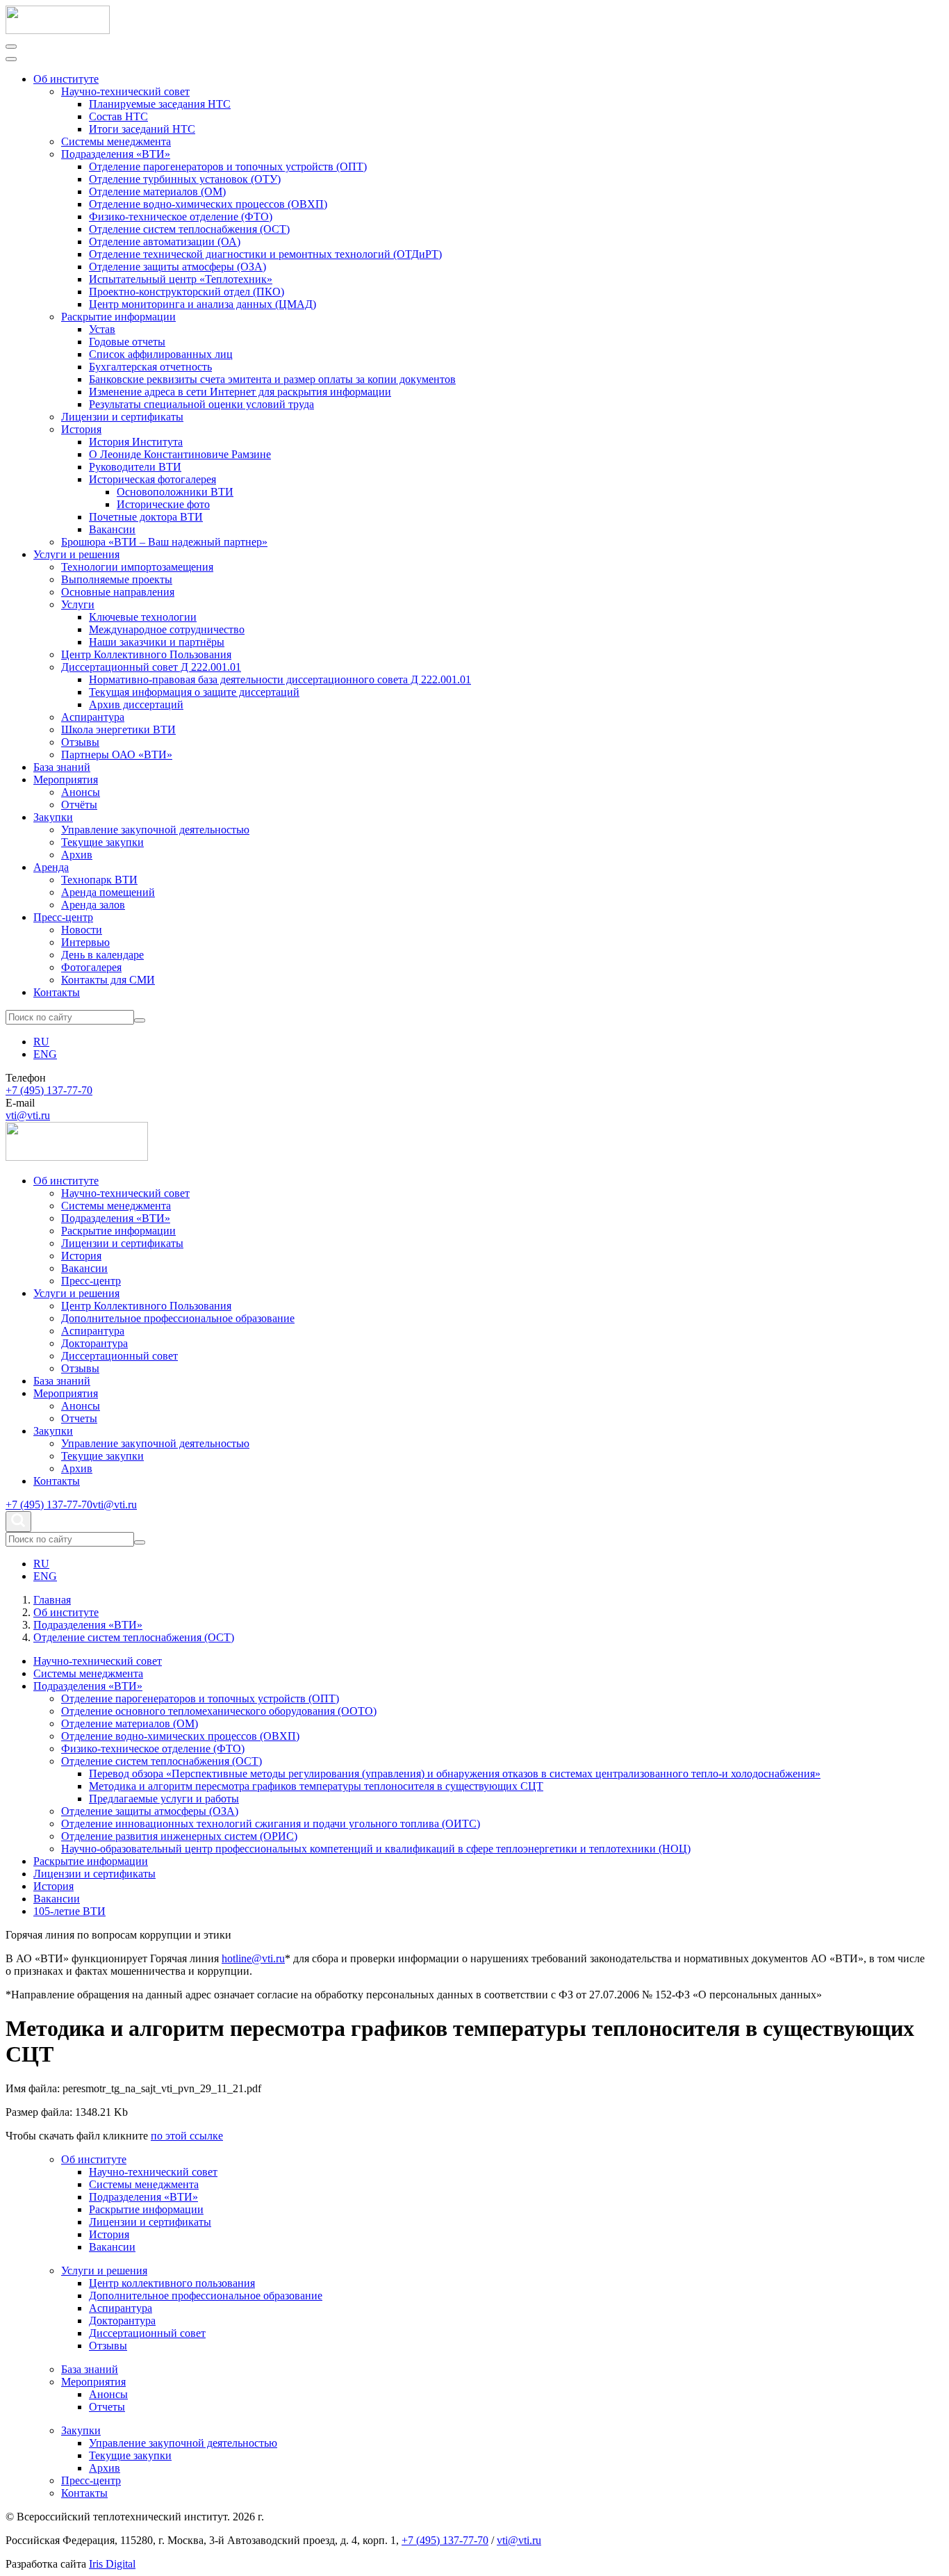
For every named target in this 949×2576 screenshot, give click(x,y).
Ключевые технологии (143, 617)
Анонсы (81, 792)
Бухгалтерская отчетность (150, 367)
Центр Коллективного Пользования (146, 654)
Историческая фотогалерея (152, 479)
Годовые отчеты (127, 342)
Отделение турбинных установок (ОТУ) (185, 179)
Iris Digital (112, 2564)
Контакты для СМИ (108, 980)
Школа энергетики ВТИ (118, 729)
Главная (52, 1600)
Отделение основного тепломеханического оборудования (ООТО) (219, 1711)
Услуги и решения (76, 554)
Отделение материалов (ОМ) (157, 191)
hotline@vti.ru (253, 1958)
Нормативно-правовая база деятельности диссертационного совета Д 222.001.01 (280, 679)
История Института (136, 442)
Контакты (57, 992)
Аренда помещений (108, 892)
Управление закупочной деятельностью (155, 830)
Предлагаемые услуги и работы (164, 1799)
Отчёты (79, 805)
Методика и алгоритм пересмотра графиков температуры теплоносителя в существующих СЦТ (316, 1786)
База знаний (62, 767)
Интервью (85, 942)
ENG (45, 1054)
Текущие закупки (102, 842)
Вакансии (112, 529)
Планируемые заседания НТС (160, 104)
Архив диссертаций (136, 704)
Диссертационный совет (119, 1356)
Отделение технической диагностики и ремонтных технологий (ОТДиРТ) (265, 254)
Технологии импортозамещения (137, 567)
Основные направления (118, 592)
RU (41, 1042)
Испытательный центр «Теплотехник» (181, 279)
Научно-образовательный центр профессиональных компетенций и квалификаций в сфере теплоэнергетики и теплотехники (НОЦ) (376, 1849)
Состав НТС (118, 116)
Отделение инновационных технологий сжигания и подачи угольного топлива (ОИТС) (271, 1824)
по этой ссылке (187, 2136)
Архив (77, 855)
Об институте (66, 79)
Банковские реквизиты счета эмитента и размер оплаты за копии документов (272, 379)
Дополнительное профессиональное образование (178, 1318)
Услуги (78, 604)
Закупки (53, 817)
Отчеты (79, 1418)
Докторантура (94, 1343)
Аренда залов (93, 905)
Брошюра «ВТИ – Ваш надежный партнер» (164, 542)
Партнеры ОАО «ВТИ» (117, 755)
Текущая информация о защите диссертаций (194, 692)
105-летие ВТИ (69, 1911)
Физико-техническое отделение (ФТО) (181, 217)
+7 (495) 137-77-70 (49, 1090)
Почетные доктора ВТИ (146, 517)
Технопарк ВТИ (99, 880)
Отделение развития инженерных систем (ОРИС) (179, 1836)
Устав (102, 329)
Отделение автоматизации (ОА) (165, 242)
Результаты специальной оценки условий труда (201, 404)
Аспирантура (93, 717)
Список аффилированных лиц (161, 354)
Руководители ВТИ (135, 467)
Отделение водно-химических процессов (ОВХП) (208, 204)
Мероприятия (66, 780)
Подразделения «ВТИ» (116, 154)
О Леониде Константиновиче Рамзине (180, 454)
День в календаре (102, 955)
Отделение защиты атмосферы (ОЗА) (178, 267)
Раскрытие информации (118, 317)
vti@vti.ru (28, 1115)
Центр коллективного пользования (172, 2283)
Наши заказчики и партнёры (157, 642)
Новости (82, 930)
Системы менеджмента (116, 141)
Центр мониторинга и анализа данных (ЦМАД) (203, 304)
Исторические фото (163, 504)
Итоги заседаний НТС (142, 129)
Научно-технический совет (125, 91)
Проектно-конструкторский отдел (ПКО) (187, 292)
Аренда (51, 867)
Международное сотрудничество (167, 629)
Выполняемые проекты (117, 579)
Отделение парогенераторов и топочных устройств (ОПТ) (228, 166)
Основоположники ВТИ (175, 492)
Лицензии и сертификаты (122, 417)
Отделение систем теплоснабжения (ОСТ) (189, 229)
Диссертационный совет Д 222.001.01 (151, 667)
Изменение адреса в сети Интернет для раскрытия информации (240, 392)
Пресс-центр (63, 917)
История (81, 429)
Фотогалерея (91, 967)
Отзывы (80, 742)
